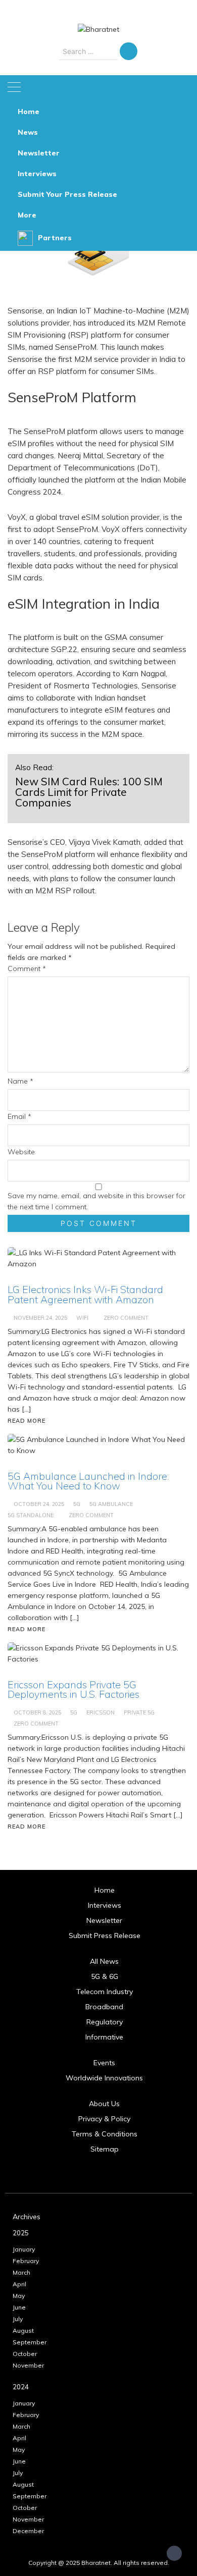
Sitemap (105, 2149)
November (28, 2365)
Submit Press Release (105, 1936)
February (26, 2261)
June (19, 2307)
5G (74, 1712)
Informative (104, 2037)
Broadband (104, 2007)
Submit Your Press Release (67, 194)
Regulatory (105, 2022)
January (24, 2249)
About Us (104, 2104)
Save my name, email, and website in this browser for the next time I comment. (96, 1201)
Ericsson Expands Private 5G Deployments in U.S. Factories (73, 1689)
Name (20, 1081)
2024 (21, 2387)
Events (104, 2063)
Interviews (37, 174)
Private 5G (139, 1712)
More (27, 215)
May (19, 2296)
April (19, 2284)
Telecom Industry (105, 1992)
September (30, 2342)
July (18, 2319)
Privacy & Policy (104, 2119)
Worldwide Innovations (104, 2078)
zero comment (36, 1724)
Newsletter (39, 153)
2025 (21, 2233)
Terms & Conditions (105, 2134)
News (28, 132)
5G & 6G (105, 1976)
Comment (27, 969)
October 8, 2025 (37, 1712)
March (21, 2272)
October (25, 2354)
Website (21, 1152)
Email (19, 1116)
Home (29, 112)
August (23, 2330)
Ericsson (101, 1712)
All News (104, 1961)
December (28, 2531)
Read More (27, 1827)
